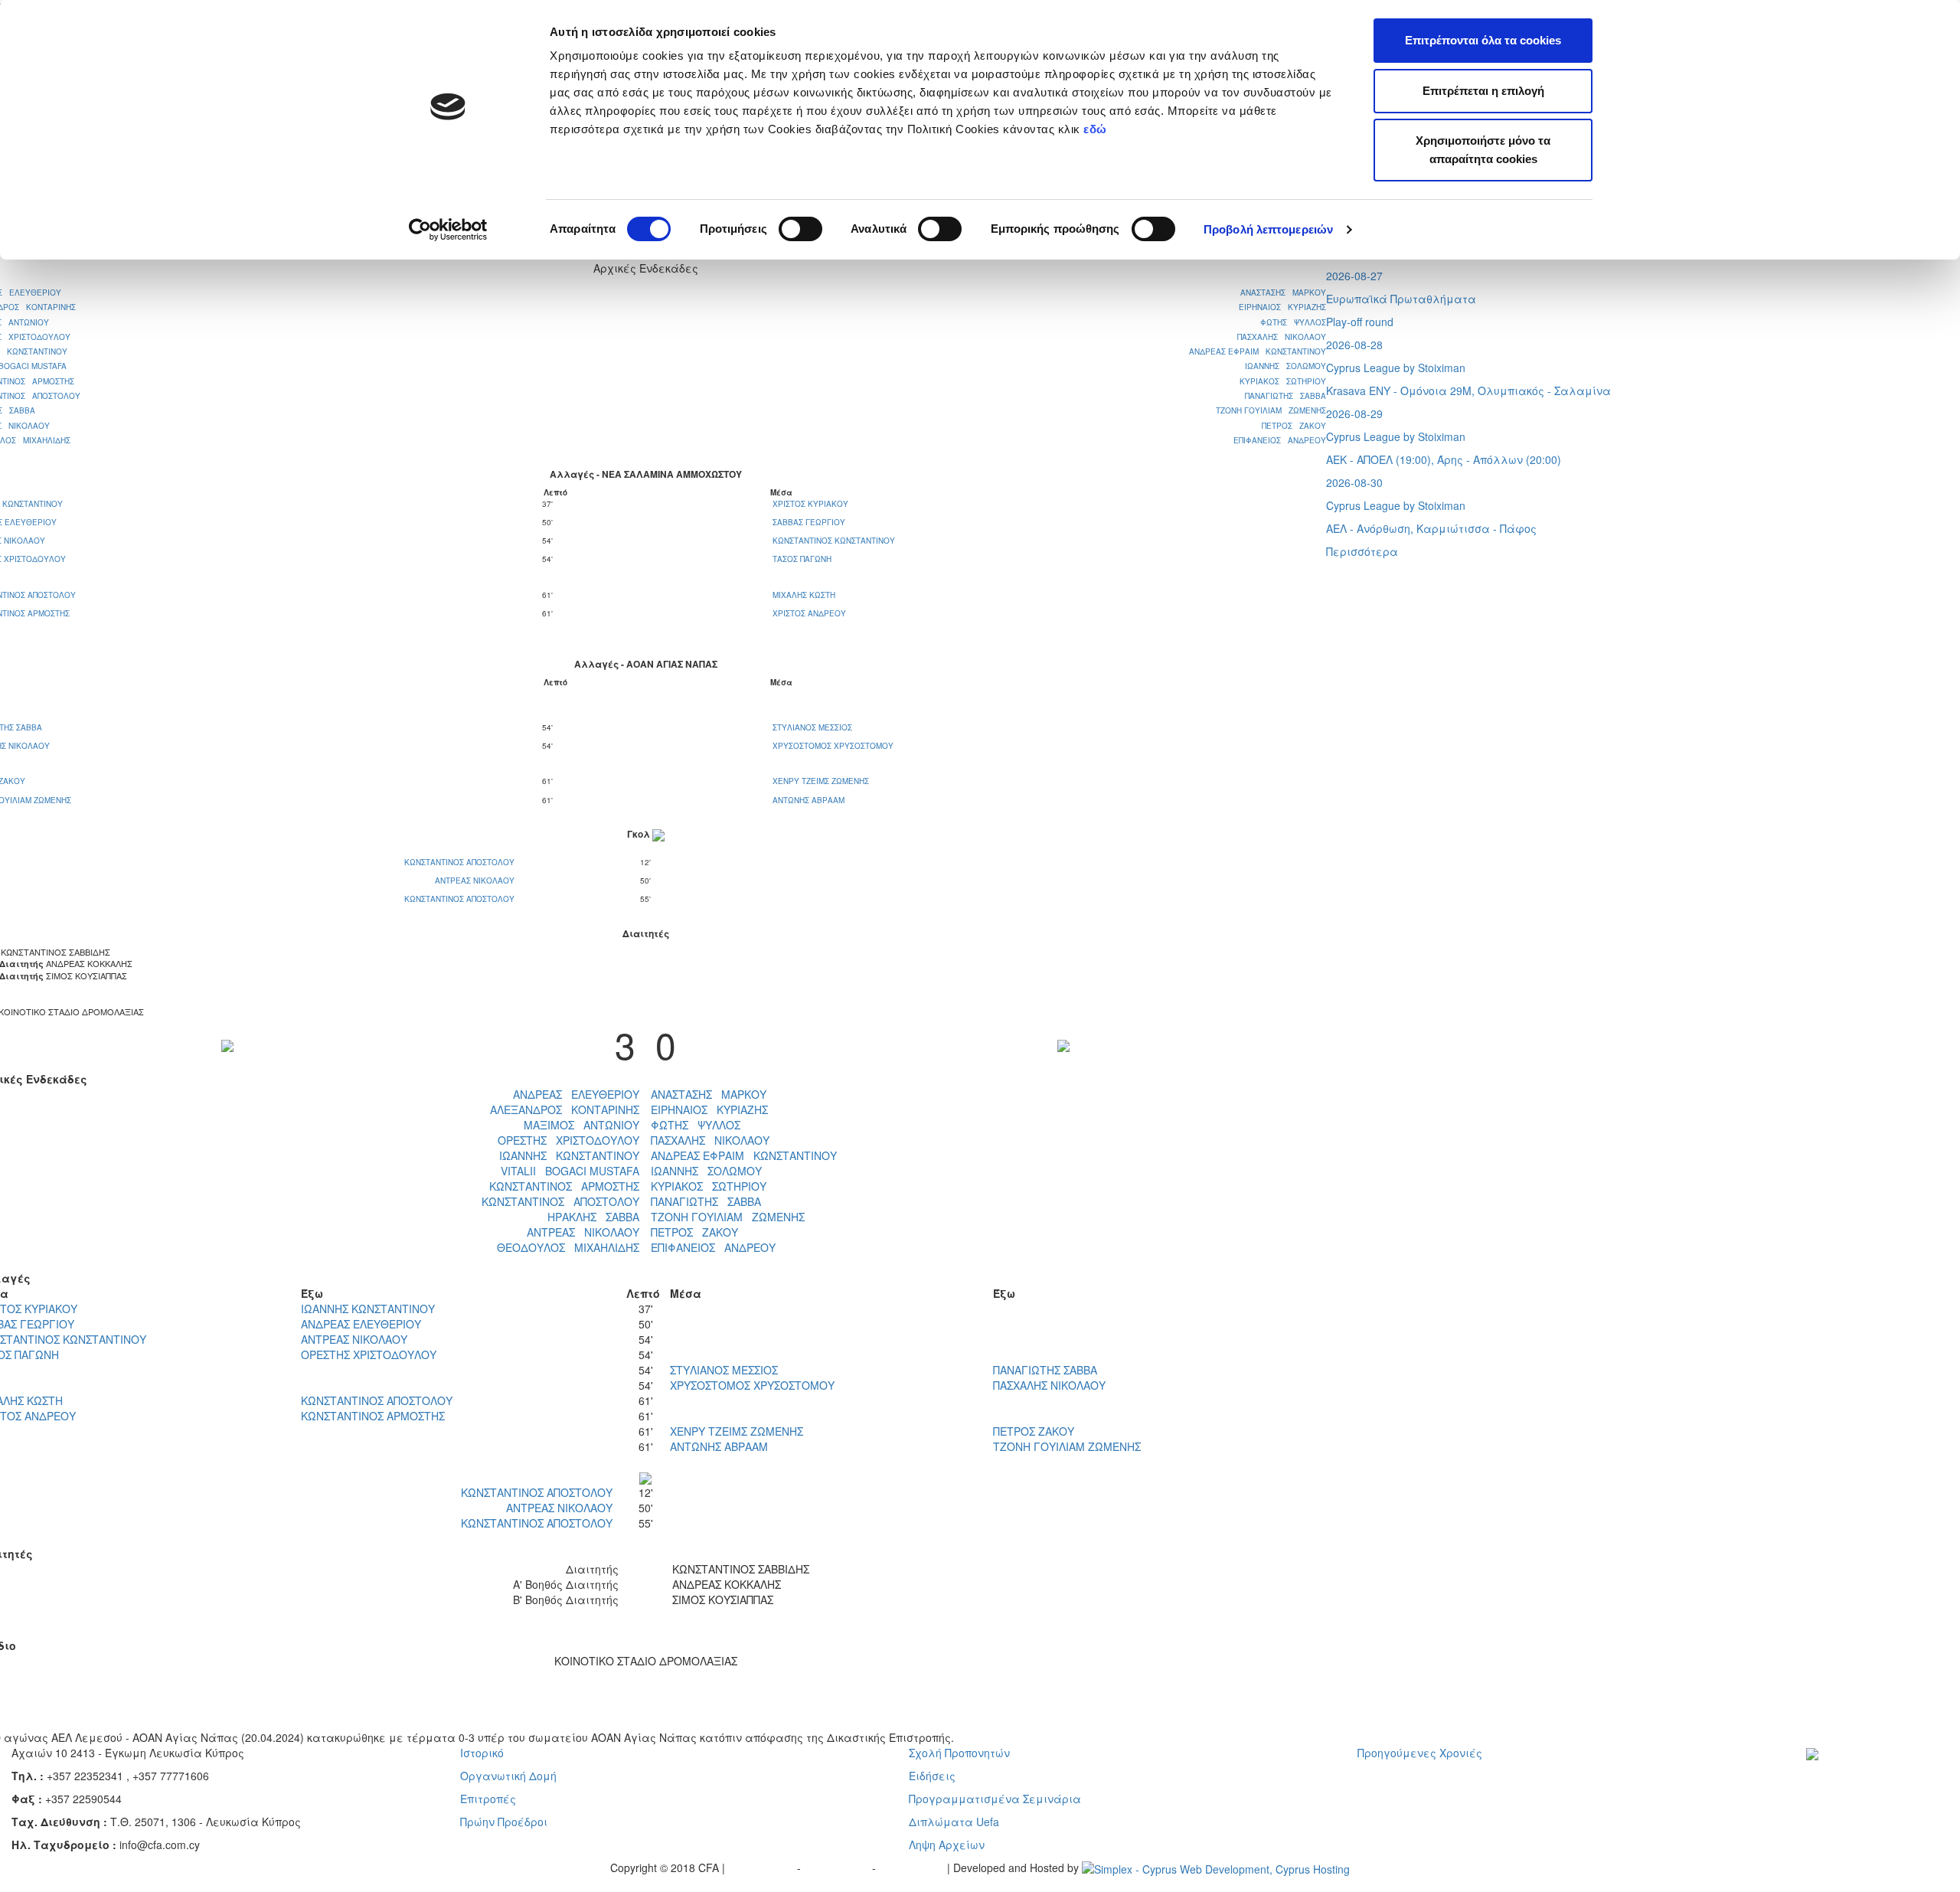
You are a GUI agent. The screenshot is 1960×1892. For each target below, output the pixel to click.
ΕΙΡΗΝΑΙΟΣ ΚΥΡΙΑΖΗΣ (1282, 307)
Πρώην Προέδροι (504, 1822)
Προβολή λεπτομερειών (1268, 229)
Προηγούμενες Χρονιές (1420, 1753)
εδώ (1097, 129)
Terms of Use (838, 1867)
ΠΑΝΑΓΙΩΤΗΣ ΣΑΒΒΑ (1285, 396)
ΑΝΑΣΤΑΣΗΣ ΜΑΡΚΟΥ (1283, 292)
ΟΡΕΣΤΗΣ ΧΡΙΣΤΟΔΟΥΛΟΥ (568, 1140)
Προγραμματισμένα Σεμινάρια (995, 1799)
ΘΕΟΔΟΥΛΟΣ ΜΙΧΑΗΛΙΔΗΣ (568, 1247)
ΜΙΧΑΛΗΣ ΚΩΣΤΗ (804, 595)
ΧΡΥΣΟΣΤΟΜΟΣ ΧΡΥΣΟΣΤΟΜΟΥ (833, 746)
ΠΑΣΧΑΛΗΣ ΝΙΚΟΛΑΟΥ (1282, 337)
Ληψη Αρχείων (947, 1845)
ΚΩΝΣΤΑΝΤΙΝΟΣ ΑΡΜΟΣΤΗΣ (564, 1186)
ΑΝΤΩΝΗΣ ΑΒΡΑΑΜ (808, 800)
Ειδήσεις (932, 1776)
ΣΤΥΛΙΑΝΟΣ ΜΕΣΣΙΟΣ (812, 727)
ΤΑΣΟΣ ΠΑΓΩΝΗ (802, 559)
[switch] (800, 229)
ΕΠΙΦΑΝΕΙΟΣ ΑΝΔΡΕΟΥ (1280, 440)
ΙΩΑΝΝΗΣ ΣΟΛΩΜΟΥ (1285, 366)
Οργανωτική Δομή (508, 1776)
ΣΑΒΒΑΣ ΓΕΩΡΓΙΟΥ (809, 522)
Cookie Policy (913, 1867)
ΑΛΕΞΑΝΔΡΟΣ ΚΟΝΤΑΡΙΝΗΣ (565, 1109)
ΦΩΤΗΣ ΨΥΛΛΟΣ (1293, 322)
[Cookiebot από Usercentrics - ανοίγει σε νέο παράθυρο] (448, 230)
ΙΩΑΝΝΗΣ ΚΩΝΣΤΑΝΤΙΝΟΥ (569, 1155)
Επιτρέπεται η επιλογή (1483, 91)
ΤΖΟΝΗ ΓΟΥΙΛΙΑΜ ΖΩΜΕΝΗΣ (1271, 410)
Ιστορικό (482, 1753)
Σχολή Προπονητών (959, 1753)
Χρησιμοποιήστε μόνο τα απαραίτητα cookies (1483, 150)
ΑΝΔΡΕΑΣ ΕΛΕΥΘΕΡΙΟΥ (576, 1094)
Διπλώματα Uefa (954, 1822)
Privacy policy (763, 1867)
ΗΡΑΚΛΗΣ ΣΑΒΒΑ (593, 1217)
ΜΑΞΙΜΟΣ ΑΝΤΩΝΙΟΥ (581, 1125)
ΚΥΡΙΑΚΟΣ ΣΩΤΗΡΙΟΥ (1283, 381)
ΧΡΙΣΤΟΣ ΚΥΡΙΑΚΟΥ (810, 504)
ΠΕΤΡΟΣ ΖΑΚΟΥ (1294, 426)
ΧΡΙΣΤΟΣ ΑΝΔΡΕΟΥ (809, 613)
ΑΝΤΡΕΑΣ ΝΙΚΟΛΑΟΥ (476, 881)
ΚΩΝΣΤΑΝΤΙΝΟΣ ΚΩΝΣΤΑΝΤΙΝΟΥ (834, 541)
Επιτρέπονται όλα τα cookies (1483, 40)
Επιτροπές (488, 1799)
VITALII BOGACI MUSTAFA (570, 1171)
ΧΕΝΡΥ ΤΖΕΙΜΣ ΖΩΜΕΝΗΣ (821, 781)
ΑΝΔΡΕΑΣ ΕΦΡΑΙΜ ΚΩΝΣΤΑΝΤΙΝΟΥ (1258, 351)
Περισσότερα (1362, 551)
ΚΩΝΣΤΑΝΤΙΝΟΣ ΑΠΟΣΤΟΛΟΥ (461, 862)
